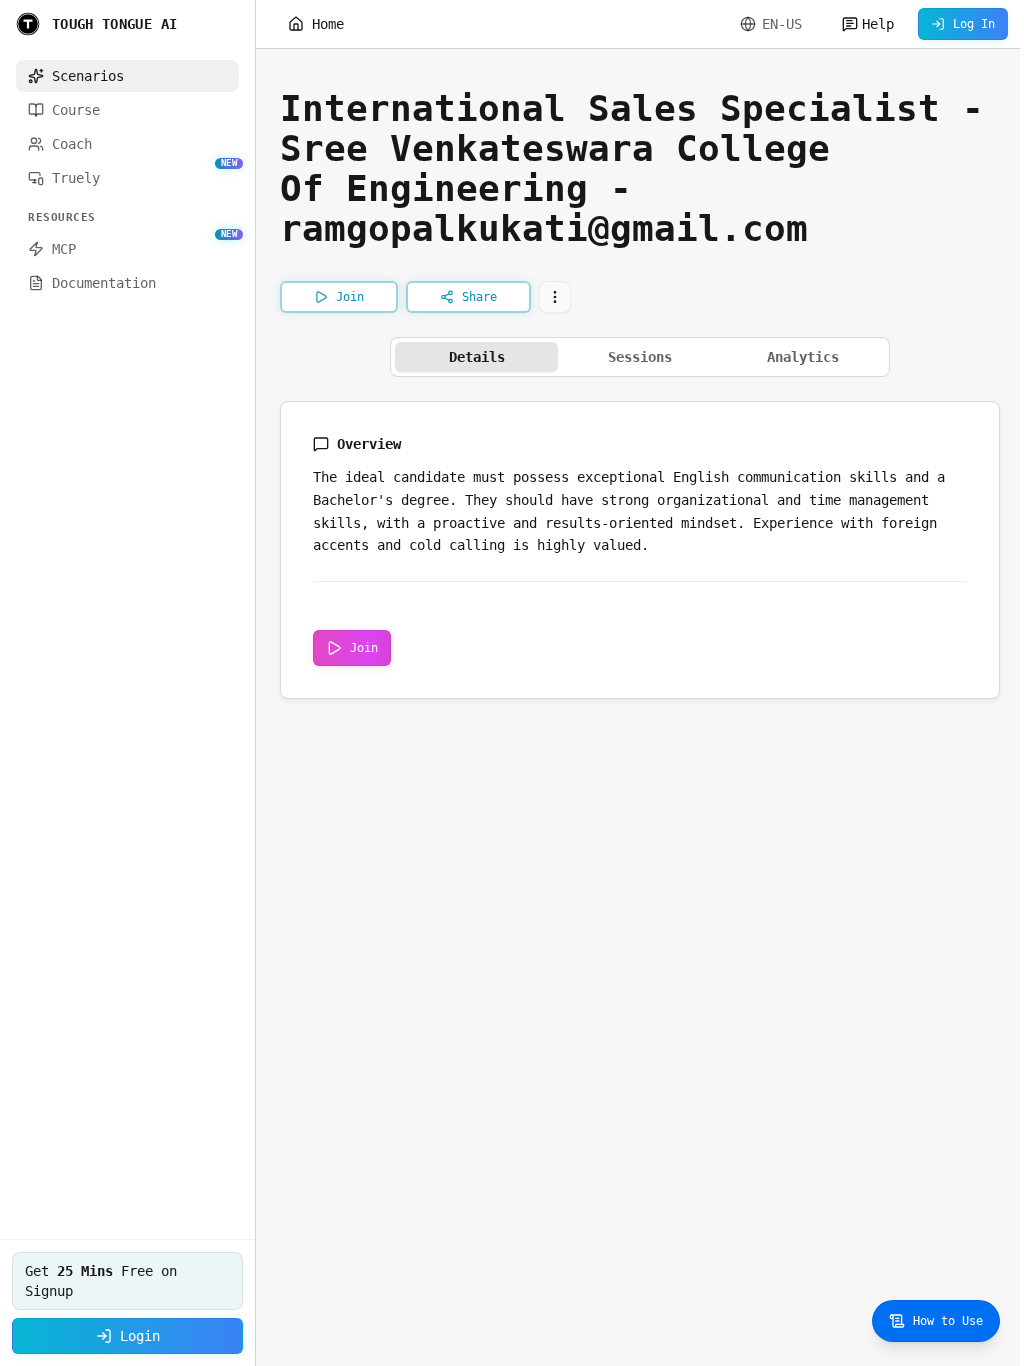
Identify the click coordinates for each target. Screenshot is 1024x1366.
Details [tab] (477, 357)
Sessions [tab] (640, 357)
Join (364, 648)
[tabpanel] (640, 550)
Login (140, 1336)
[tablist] (640, 357)
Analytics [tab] (803, 357)
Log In (974, 24)
